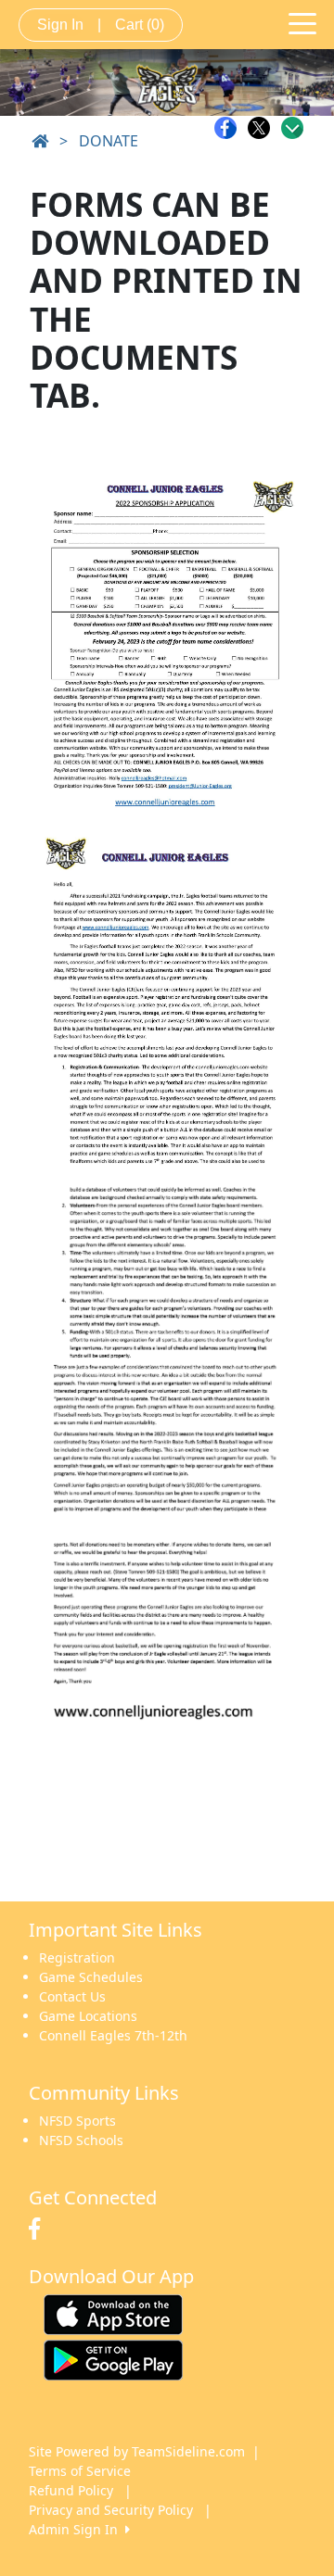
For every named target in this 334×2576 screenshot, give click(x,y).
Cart (140, 25)
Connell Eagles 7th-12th (113, 2035)
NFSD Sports (77, 2121)
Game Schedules (91, 1977)
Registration (77, 1957)
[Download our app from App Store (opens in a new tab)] (113, 2313)
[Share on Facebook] (230, 128)
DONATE (109, 141)
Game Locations (88, 2016)
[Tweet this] (263, 128)
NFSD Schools (81, 2140)
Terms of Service (80, 2471)
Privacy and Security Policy (111, 2510)
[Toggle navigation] (302, 22)
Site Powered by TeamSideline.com (137, 2451)
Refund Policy (71, 2490)
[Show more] (292, 128)
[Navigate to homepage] (40, 141)
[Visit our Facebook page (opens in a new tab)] (39, 2229)
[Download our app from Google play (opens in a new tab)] (113, 2359)
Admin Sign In (77, 2529)
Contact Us (72, 1996)
